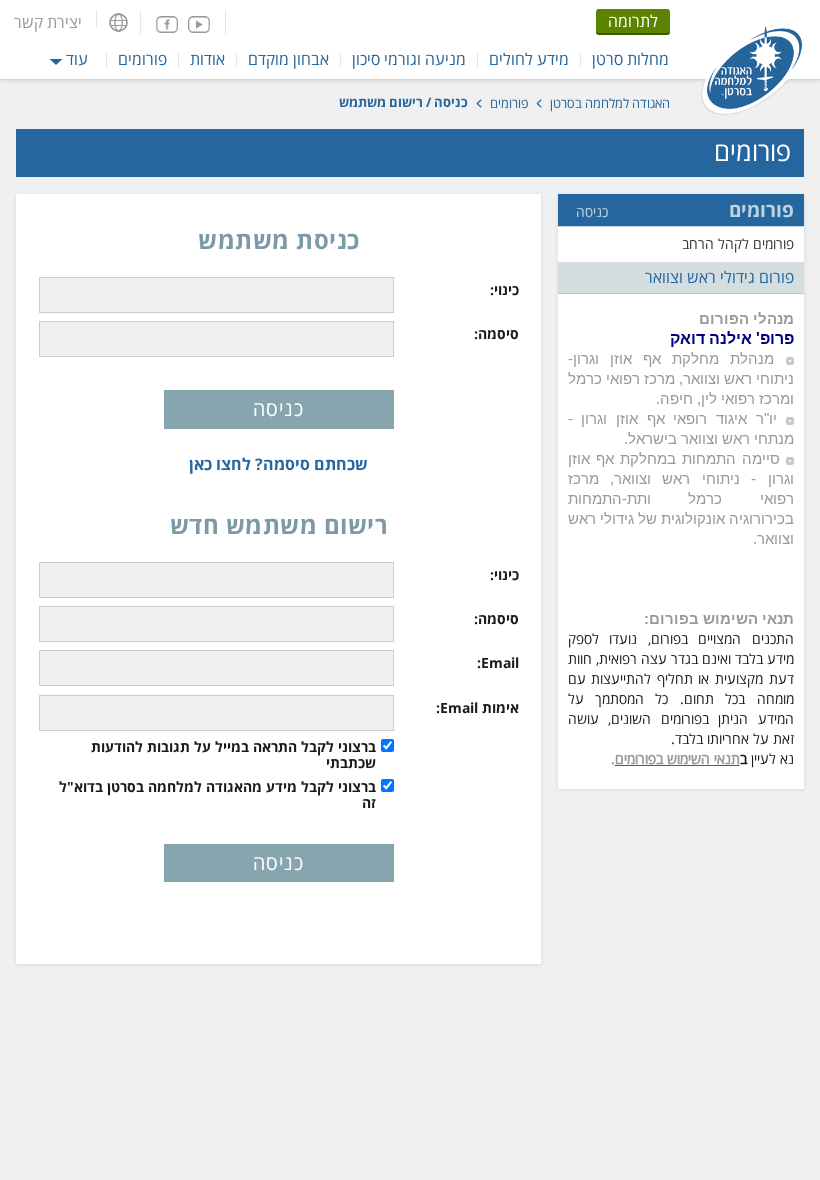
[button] (118, 22)
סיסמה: (496, 334)
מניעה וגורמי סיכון (409, 59)
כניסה (592, 212)
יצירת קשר (48, 22)
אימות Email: (477, 708)
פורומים (142, 59)
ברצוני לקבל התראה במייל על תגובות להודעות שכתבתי (233, 755)
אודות (207, 59)
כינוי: (504, 290)
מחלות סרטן (630, 59)
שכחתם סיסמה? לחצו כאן (278, 464)
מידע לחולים (529, 59)
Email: (498, 663)
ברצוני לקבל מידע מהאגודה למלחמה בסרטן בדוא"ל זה (217, 795)
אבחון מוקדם (288, 59)
